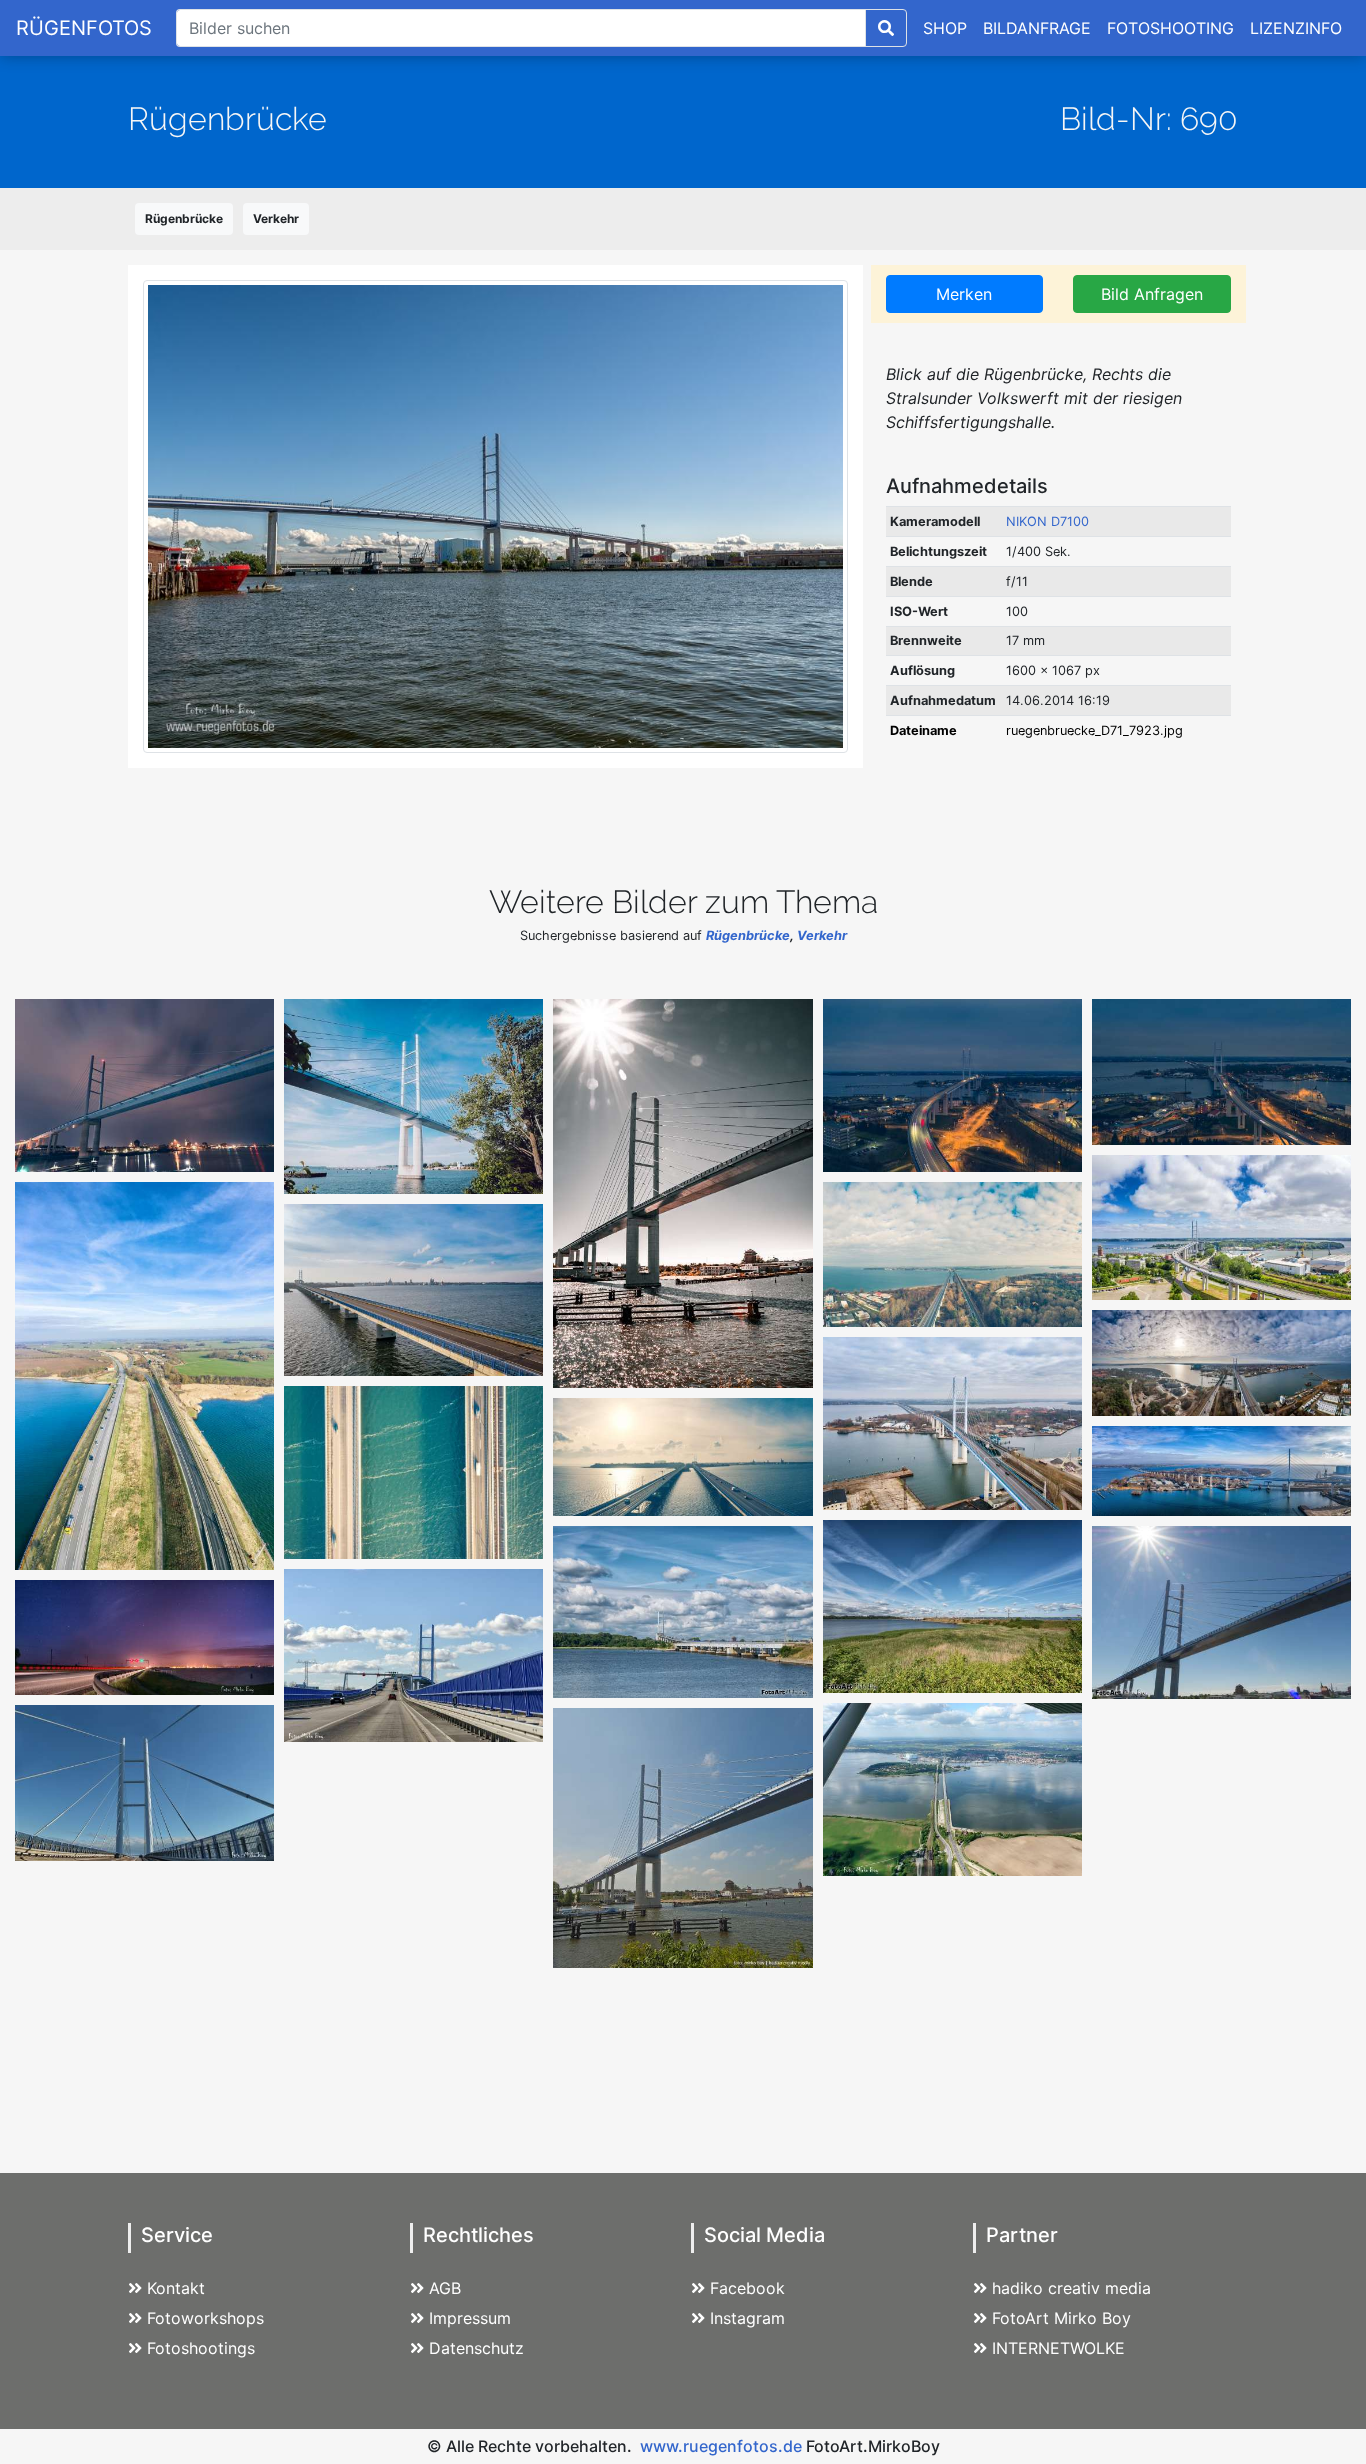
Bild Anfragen (1152, 294)
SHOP (945, 28)
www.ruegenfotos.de (721, 2446)
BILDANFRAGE (1037, 28)
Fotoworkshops (205, 2318)
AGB (445, 2288)
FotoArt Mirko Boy (1061, 2318)
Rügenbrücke (184, 218)
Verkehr (276, 218)
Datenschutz (476, 2348)
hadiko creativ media (1071, 2288)
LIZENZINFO (1296, 28)
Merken (964, 294)
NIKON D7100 (1047, 521)
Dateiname (923, 730)
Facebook (747, 2288)
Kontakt (176, 2288)
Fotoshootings (201, 2348)
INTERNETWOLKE (1058, 2348)
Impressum (470, 2318)
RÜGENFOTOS (84, 28)
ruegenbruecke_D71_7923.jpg (1094, 730)
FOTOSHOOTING (1170, 28)
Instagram (747, 2318)
